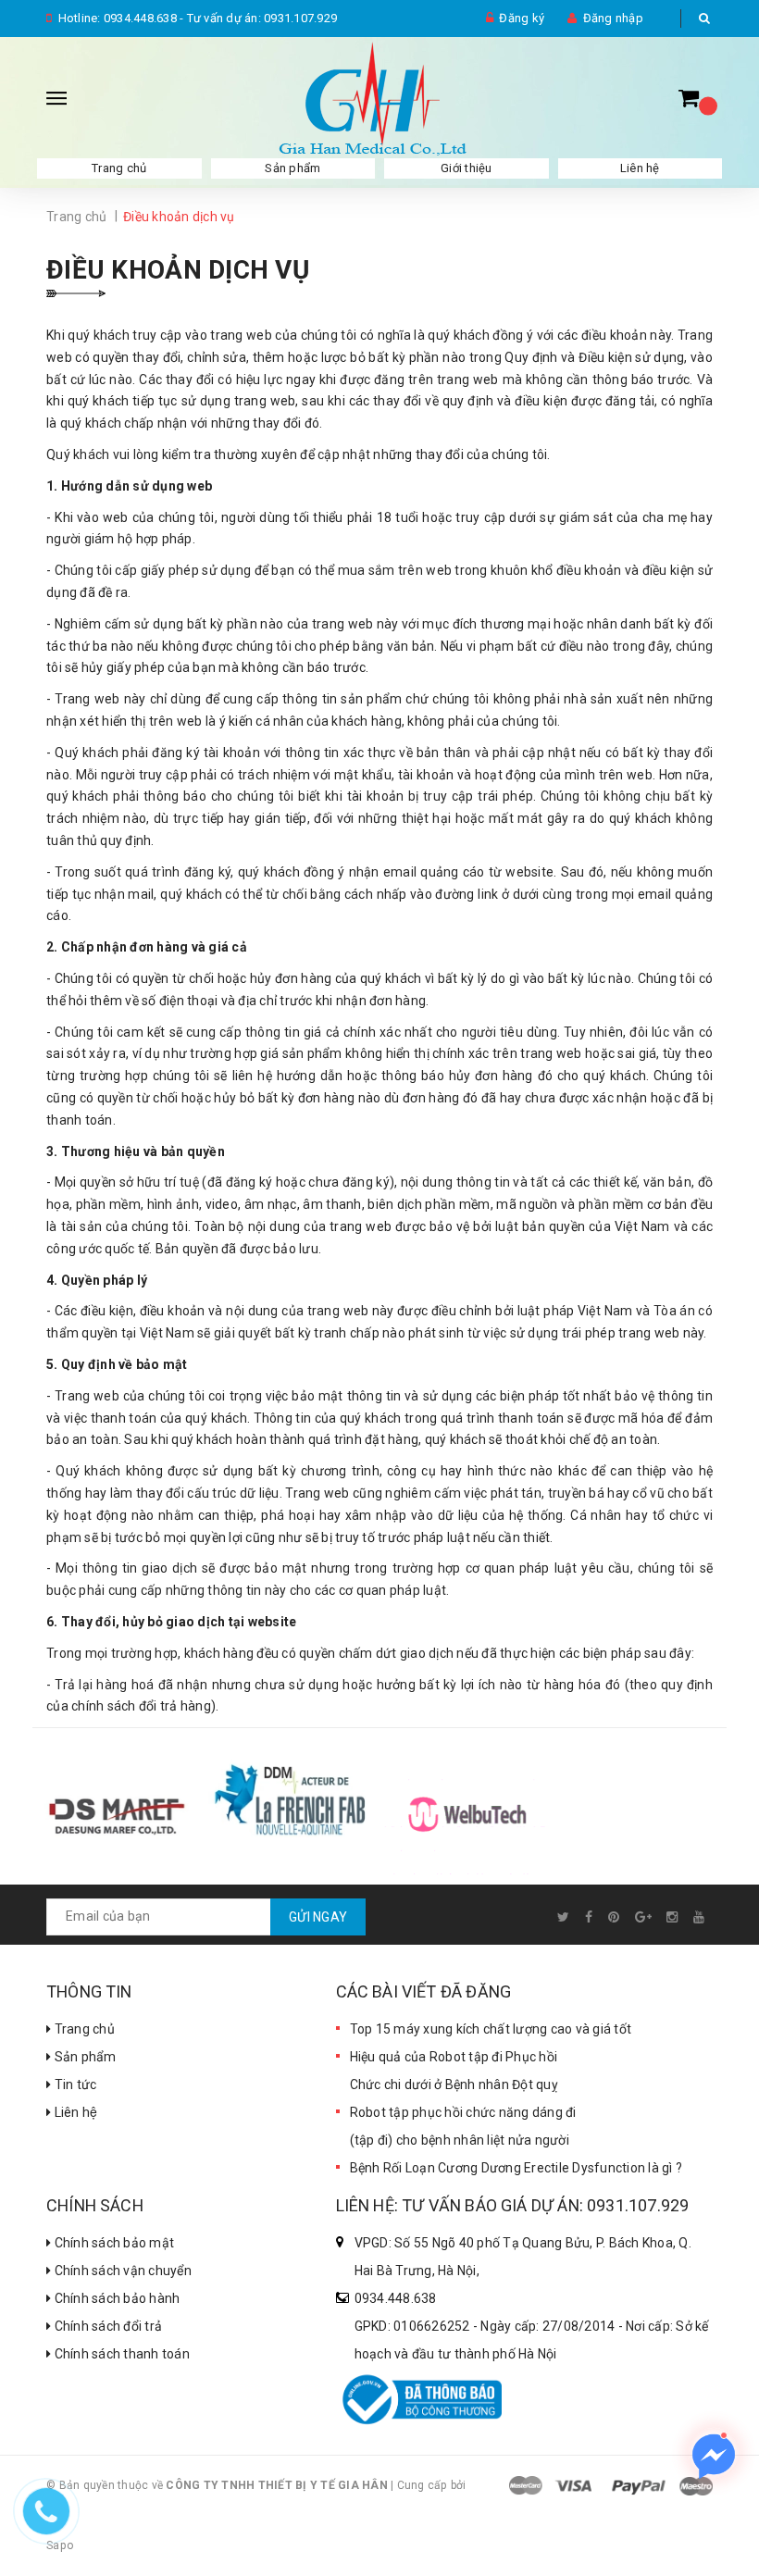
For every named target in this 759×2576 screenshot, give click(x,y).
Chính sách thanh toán (120, 2354)
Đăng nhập (613, 18)
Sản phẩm (83, 2057)
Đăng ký (522, 18)
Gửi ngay (318, 1917)
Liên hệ (640, 168)
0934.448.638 (140, 18)
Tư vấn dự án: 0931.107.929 (262, 18)
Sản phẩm (292, 168)
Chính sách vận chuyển (121, 2271)
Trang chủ (83, 2029)
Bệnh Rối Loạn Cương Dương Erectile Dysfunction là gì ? (516, 2168)
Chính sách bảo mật (112, 2243)
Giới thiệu (467, 168)
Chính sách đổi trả (106, 2326)
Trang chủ (119, 168)
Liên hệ (74, 2112)
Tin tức (74, 2084)
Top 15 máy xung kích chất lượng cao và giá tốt (491, 2029)
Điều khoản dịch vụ (178, 270)
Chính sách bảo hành (115, 2298)
